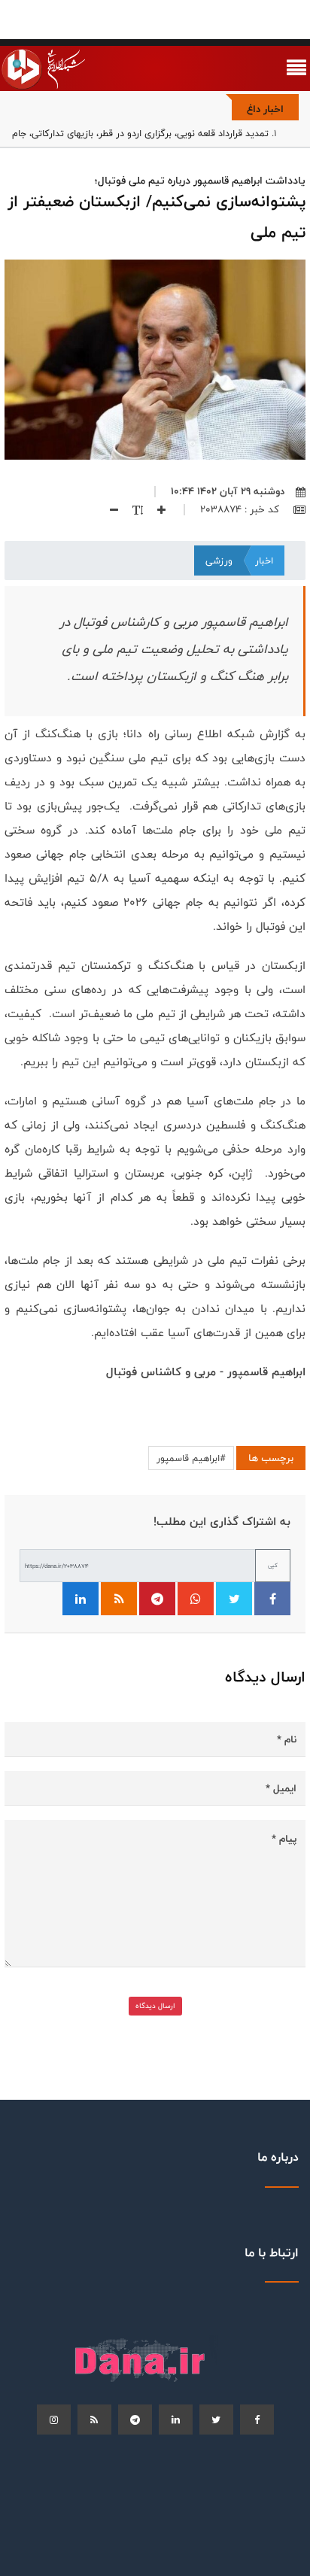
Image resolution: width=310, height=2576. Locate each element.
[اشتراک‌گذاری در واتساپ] (196, 1599)
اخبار (264, 560)
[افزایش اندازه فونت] (156, 509)
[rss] (94, 2420)
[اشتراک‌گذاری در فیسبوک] (272, 1599)
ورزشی (219, 560)
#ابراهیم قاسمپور (191, 1458)
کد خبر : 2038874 (241, 509)
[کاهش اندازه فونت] (108, 509)
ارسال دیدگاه (155, 2006)
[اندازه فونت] (132, 509)
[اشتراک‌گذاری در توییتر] (234, 1599)
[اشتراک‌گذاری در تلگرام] (157, 1599)
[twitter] (216, 2420)
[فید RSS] (119, 1599)
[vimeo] (54, 2420)
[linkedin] (176, 2420)
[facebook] (257, 2420)
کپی (273, 1565)
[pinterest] (135, 2420)
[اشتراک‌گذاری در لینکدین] (81, 1599)
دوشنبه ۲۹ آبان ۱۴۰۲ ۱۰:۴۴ (228, 491)
